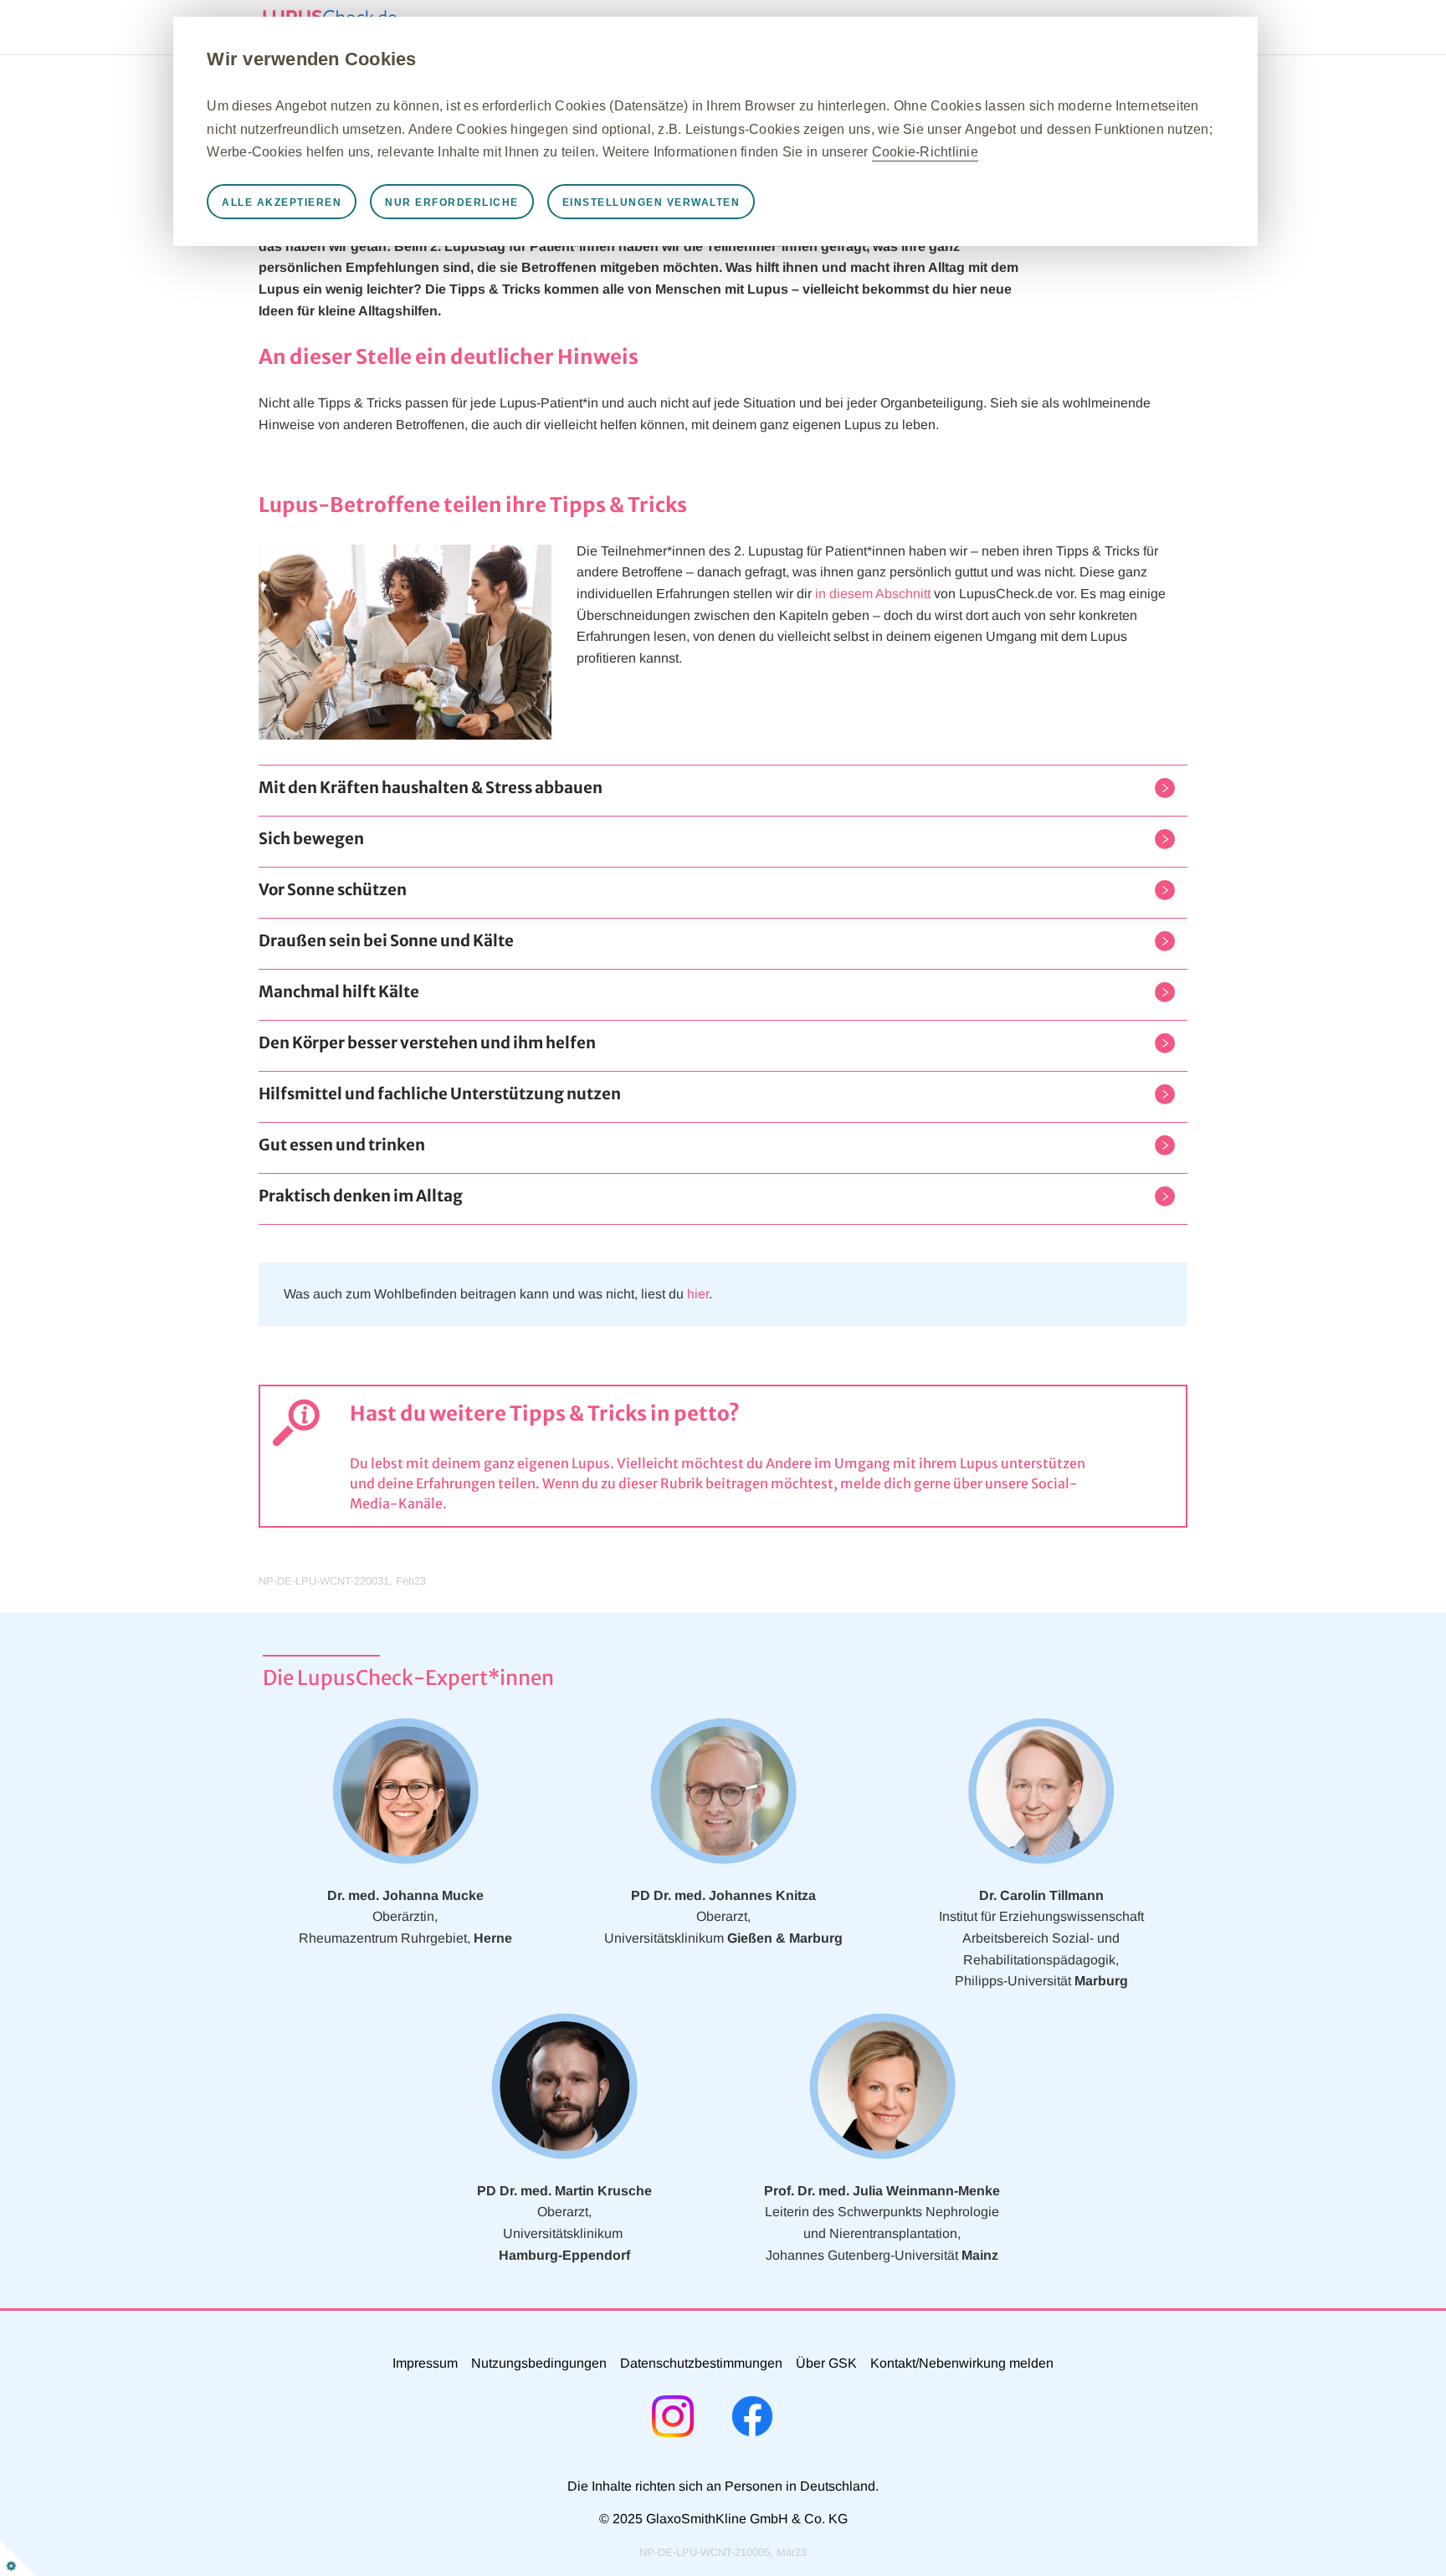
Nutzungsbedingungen (539, 2363)
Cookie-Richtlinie (925, 152)
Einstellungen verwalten (651, 202)
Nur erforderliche (452, 202)
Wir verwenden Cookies (311, 59)
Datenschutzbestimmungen (701, 2363)
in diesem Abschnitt (873, 594)
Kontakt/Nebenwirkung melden (962, 2363)
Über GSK (826, 2363)
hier (698, 1294)
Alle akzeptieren (282, 202)
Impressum (425, 2363)
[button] (431, 791)
